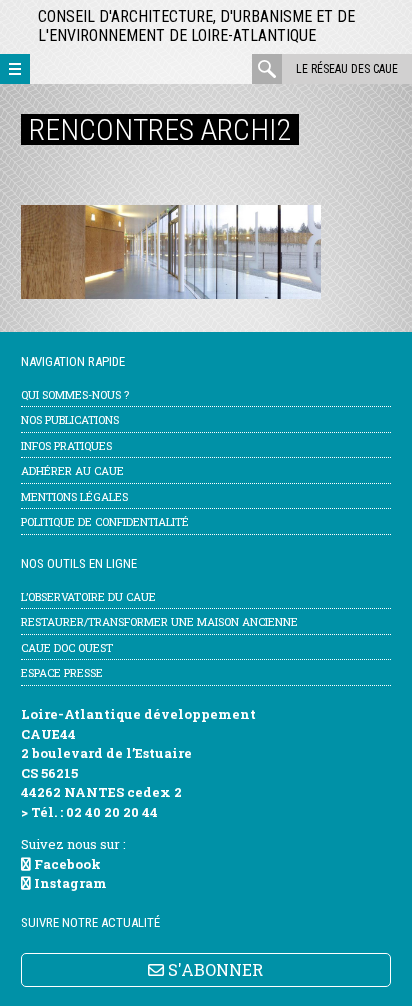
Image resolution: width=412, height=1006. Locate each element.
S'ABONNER (213, 969)
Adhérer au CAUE (72, 470)
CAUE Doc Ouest (67, 647)
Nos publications (70, 419)
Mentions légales (74, 496)
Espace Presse (62, 672)
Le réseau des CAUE (347, 69)
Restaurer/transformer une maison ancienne (159, 621)
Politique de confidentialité (105, 521)
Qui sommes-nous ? (75, 394)
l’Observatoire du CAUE (88, 596)
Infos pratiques (66, 445)
